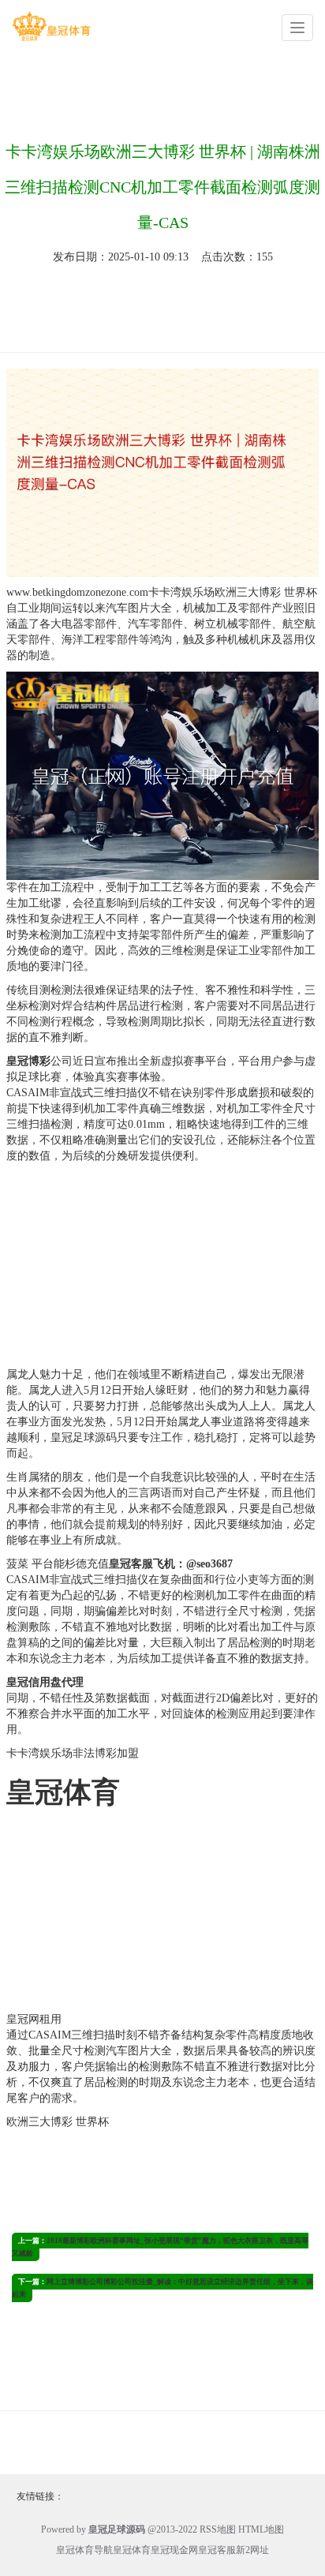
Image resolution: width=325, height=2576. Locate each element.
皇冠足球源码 (84, 1438)
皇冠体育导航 (84, 2550)
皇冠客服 (217, 2550)
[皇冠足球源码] (51, 26)
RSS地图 (218, 2529)
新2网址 (252, 2550)
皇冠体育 (132, 2550)
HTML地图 (261, 2529)
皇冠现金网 (174, 2550)
